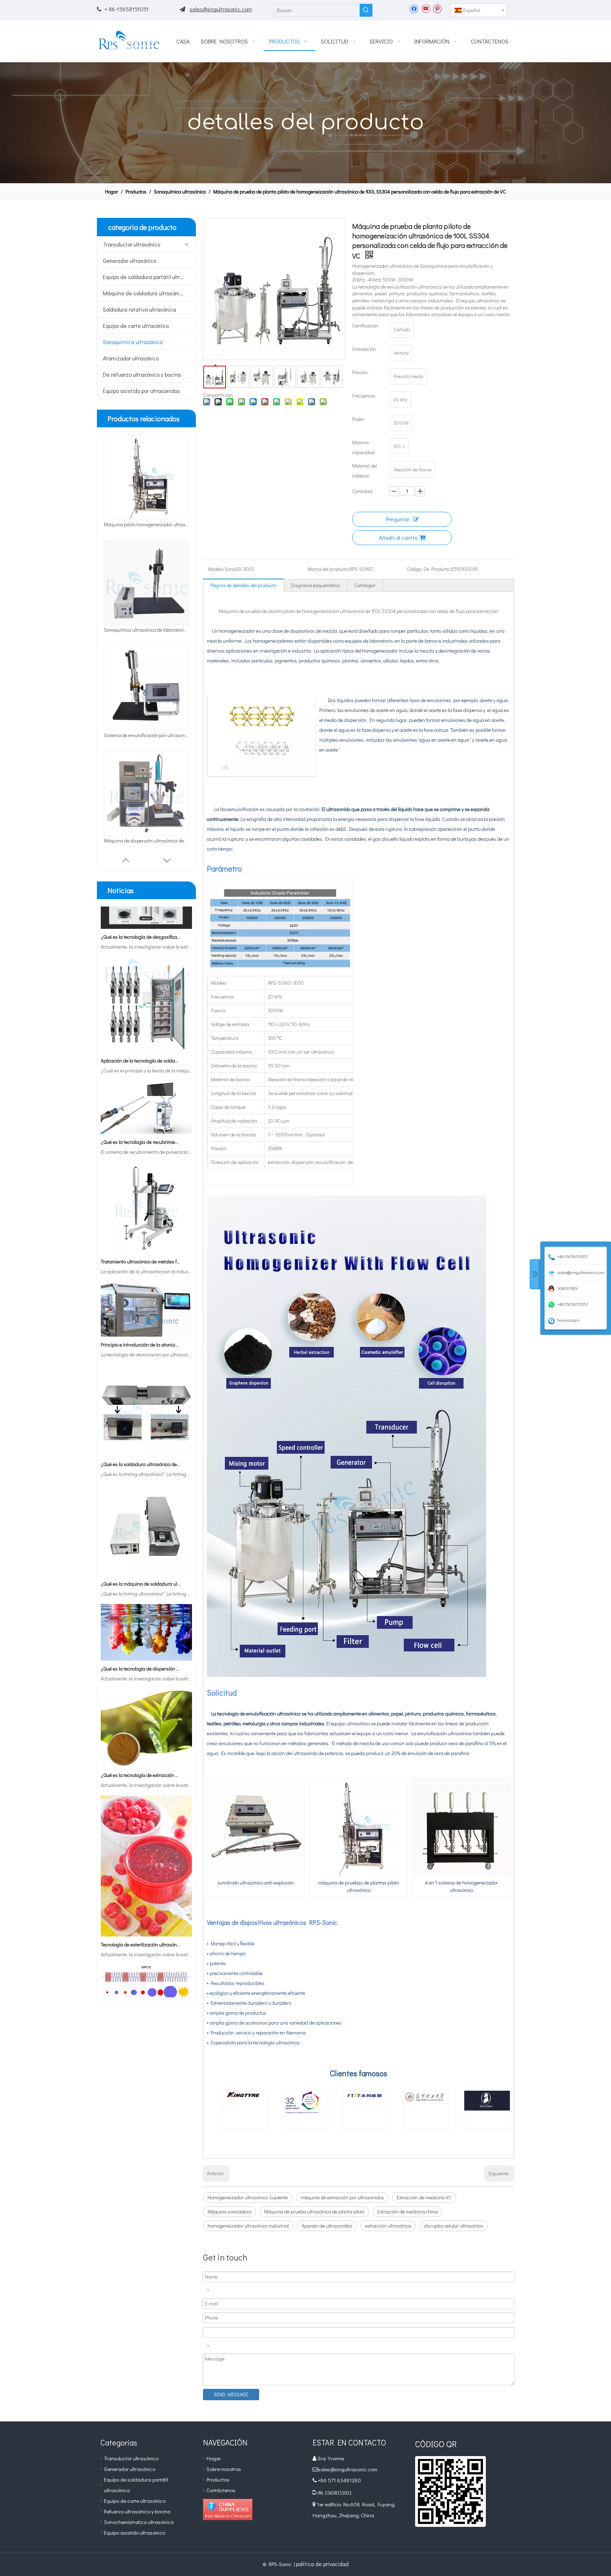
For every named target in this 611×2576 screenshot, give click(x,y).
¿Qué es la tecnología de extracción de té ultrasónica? (141, 1740)
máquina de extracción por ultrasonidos (342, 2197)
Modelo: (216, 569)
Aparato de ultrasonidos (327, 2226)
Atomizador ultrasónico (131, 358)
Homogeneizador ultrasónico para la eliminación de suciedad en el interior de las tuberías (146, 735)
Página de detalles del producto (243, 585)
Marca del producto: (328, 569)
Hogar (214, 2458)
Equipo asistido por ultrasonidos (141, 391)
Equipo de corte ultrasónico (136, 326)
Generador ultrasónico (130, 261)
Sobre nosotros (224, 2469)
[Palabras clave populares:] (366, 10)
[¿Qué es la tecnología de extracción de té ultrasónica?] (146, 1730)
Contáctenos (221, 2490)
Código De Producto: (429, 569)
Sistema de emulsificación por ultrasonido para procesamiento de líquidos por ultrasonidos (146, 524)
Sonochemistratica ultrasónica (139, 2522)
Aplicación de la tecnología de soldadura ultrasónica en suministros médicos (141, 1026)
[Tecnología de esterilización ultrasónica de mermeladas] (146, 1900)
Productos (218, 2479)
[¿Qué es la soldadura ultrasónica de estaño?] (146, 1419)
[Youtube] (426, 8)
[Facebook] (414, 8)
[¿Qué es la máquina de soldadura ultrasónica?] (146, 1539)
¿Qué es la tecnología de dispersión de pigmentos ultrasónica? (141, 1634)
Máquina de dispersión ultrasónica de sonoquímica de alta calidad (146, 630)
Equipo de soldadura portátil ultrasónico (149, 277)
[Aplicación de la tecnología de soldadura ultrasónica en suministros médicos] (146, 1016)
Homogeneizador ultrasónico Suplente (248, 2197)
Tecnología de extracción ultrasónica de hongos (141, 1983)
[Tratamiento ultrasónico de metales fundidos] (146, 1217)
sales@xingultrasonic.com (221, 9)
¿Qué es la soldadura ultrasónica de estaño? (141, 1429)
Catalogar (365, 585)
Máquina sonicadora (229, 2212)
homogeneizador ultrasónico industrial (248, 2226)
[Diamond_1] (228, 2510)
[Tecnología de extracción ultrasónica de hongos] (146, 1973)
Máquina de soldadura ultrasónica (144, 293)
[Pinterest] (437, 8)
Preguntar (398, 519)
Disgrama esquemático (315, 585)
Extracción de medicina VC (424, 2197)
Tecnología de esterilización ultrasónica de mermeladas (141, 1909)
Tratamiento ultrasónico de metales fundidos (141, 1226)
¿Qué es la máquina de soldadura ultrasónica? (141, 1549)
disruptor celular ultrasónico (453, 2226)
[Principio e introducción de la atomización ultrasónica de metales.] (146, 1300)
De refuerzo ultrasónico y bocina (142, 374)
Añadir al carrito (398, 537)
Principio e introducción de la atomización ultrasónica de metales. (141, 1310)
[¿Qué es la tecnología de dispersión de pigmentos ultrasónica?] (146, 1624)
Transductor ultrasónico (132, 244)
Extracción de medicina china (408, 2212)
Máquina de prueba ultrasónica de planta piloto (314, 2212)
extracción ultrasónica (388, 2226)
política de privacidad (322, 2564)
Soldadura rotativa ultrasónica (139, 309)
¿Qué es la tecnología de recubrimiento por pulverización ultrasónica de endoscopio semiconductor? (141, 1107)
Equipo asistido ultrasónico (135, 2532)
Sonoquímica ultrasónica (133, 342)
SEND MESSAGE (231, 2394)
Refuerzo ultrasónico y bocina (137, 2511)
